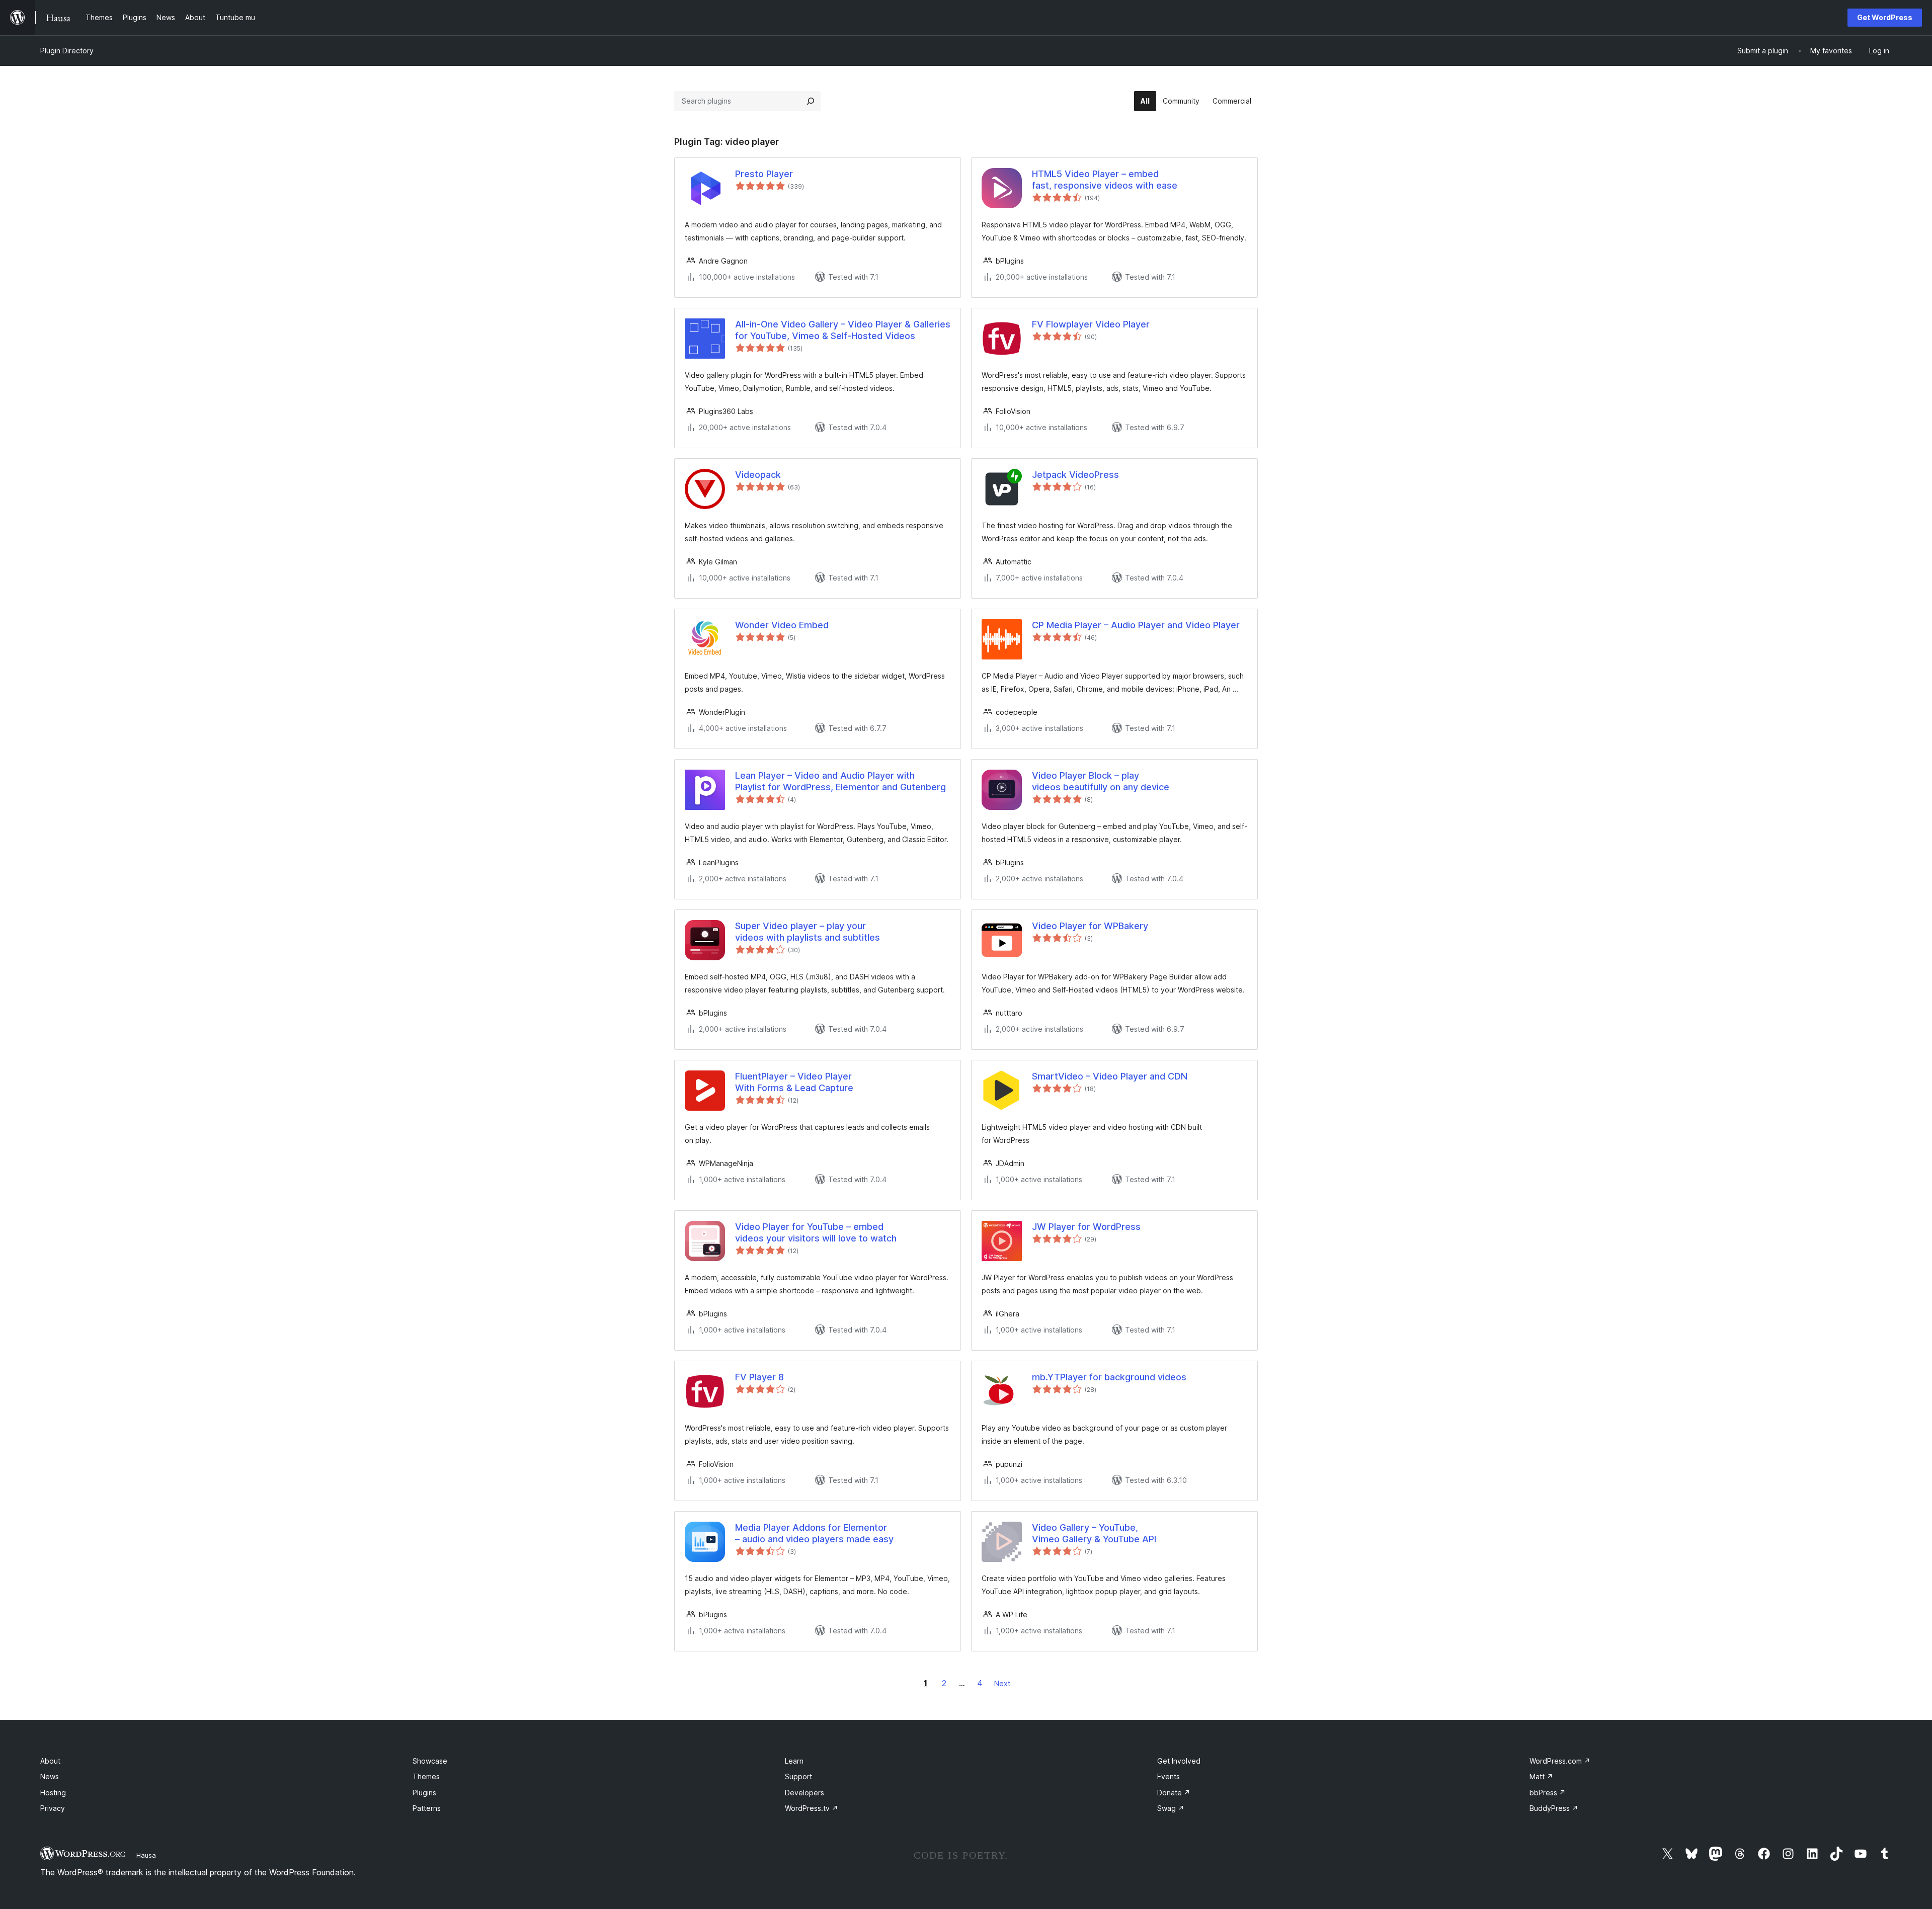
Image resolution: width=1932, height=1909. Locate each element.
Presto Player (764, 174)
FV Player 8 (759, 1377)
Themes (426, 1776)
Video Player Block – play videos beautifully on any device (1101, 781)
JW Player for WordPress (1086, 1227)
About (50, 1761)
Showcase (430, 1761)
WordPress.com (1560, 1761)
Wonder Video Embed (782, 625)
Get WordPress (1885, 17)
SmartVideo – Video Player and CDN (1110, 1076)
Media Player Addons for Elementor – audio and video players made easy (814, 1533)
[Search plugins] (811, 101)
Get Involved (1179, 1761)
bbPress (1548, 1793)
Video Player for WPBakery (1090, 926)
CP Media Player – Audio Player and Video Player (1136, 625)
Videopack (758, 475)
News (50, 1776)
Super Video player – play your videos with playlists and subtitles (808, 932)
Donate (1174, 1793)
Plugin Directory (67, 51)
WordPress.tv (812, 1808)
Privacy (53, 1808)
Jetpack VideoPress (1075, 475)
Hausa (146, 1855)
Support (798, 1776)
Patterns (427, 1808)
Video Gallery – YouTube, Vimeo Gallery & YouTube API (1094, 1533)
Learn (794, 1761)
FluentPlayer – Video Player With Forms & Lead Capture (794, 1082)
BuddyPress (1554, 1808)
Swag (1171, 1808)
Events (1169, 1776)
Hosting (53, 1793)
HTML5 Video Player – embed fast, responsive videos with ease (1105, 180)
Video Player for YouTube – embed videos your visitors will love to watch (816, 1232)
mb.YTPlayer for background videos (1109, 1377)
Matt (1541, 1776)
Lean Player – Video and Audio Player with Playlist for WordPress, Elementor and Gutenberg (840, 781)
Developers (804, 1793)
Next (1002, 1683)
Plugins (424, 1793)
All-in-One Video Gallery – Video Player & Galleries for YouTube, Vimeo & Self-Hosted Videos (843, 330)
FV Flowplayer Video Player (1091, 324)
